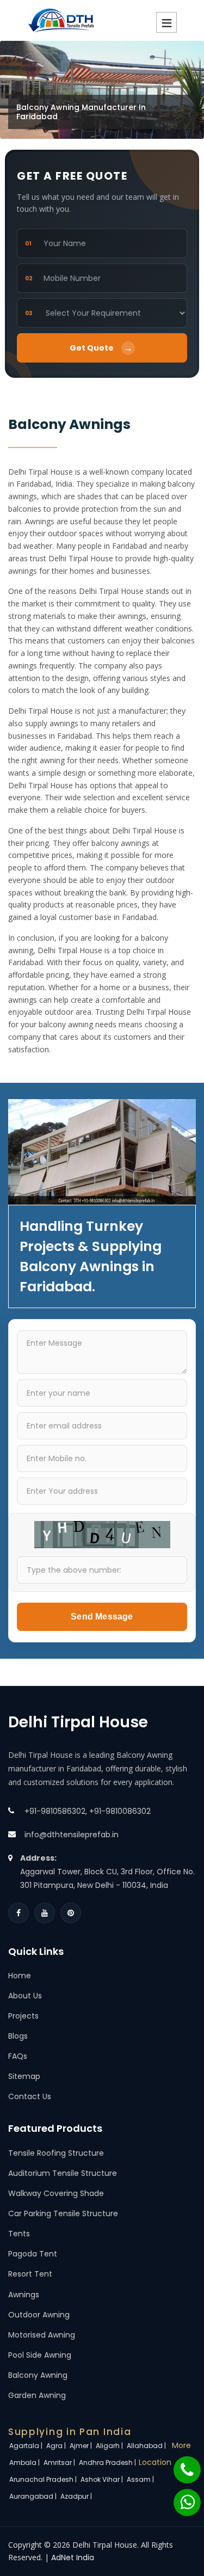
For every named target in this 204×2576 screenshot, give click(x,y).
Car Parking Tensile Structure (63, 2213)
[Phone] (180, 2464)
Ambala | (25, 2462)
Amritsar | (60, 2462)
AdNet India (73, 2557)
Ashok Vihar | (103, 2479)
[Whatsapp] (181, 2497)
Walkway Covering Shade (56, 2193)
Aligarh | (110, 2446)
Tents (19, 2234)
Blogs (18, 2036)
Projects (23, 2016)
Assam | (141, 2479)
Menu (166, 22)
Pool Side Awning (40, 2355)
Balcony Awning (38, 2375)
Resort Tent (30, 2274)
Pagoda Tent (33, 2254)
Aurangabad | (34, 2496)
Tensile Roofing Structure (56, 2153)
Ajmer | (82, 2446)
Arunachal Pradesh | (44, 2479)
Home (20, 1976)
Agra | (57, 2446)
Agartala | (27, 2446)
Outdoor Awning (39, 2315)
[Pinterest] (71, 1913)
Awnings (24, 2295)
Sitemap (24, 2076)
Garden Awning (37, 2395)
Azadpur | (77, 2496)
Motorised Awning (42, 2335)
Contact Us (30, 2096)
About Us (25, 1996)
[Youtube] (45, 1913)
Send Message (102, 1617)
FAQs (18, 2056)
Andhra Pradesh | (108, 2462)
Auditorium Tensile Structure (63, 2173)
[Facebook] (18, 1913)
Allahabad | (147, 2446)
